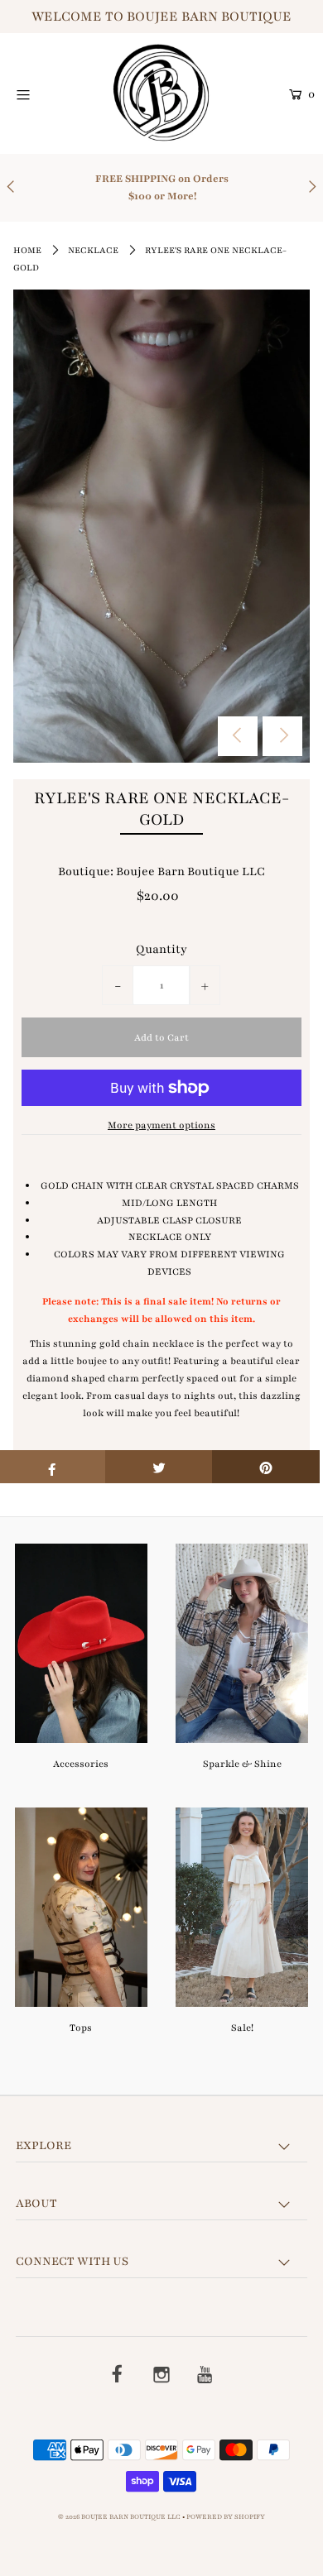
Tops (81, 2028)
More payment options (161, 1125)
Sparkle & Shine (242, 1764)
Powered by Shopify (226, 2517)
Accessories (81, 1764)
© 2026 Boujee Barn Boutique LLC (119, 2517)
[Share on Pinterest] (266, 1467)
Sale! (242, 2028)
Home (27, 250)
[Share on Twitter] (159, 1467)
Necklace (93, 250)
